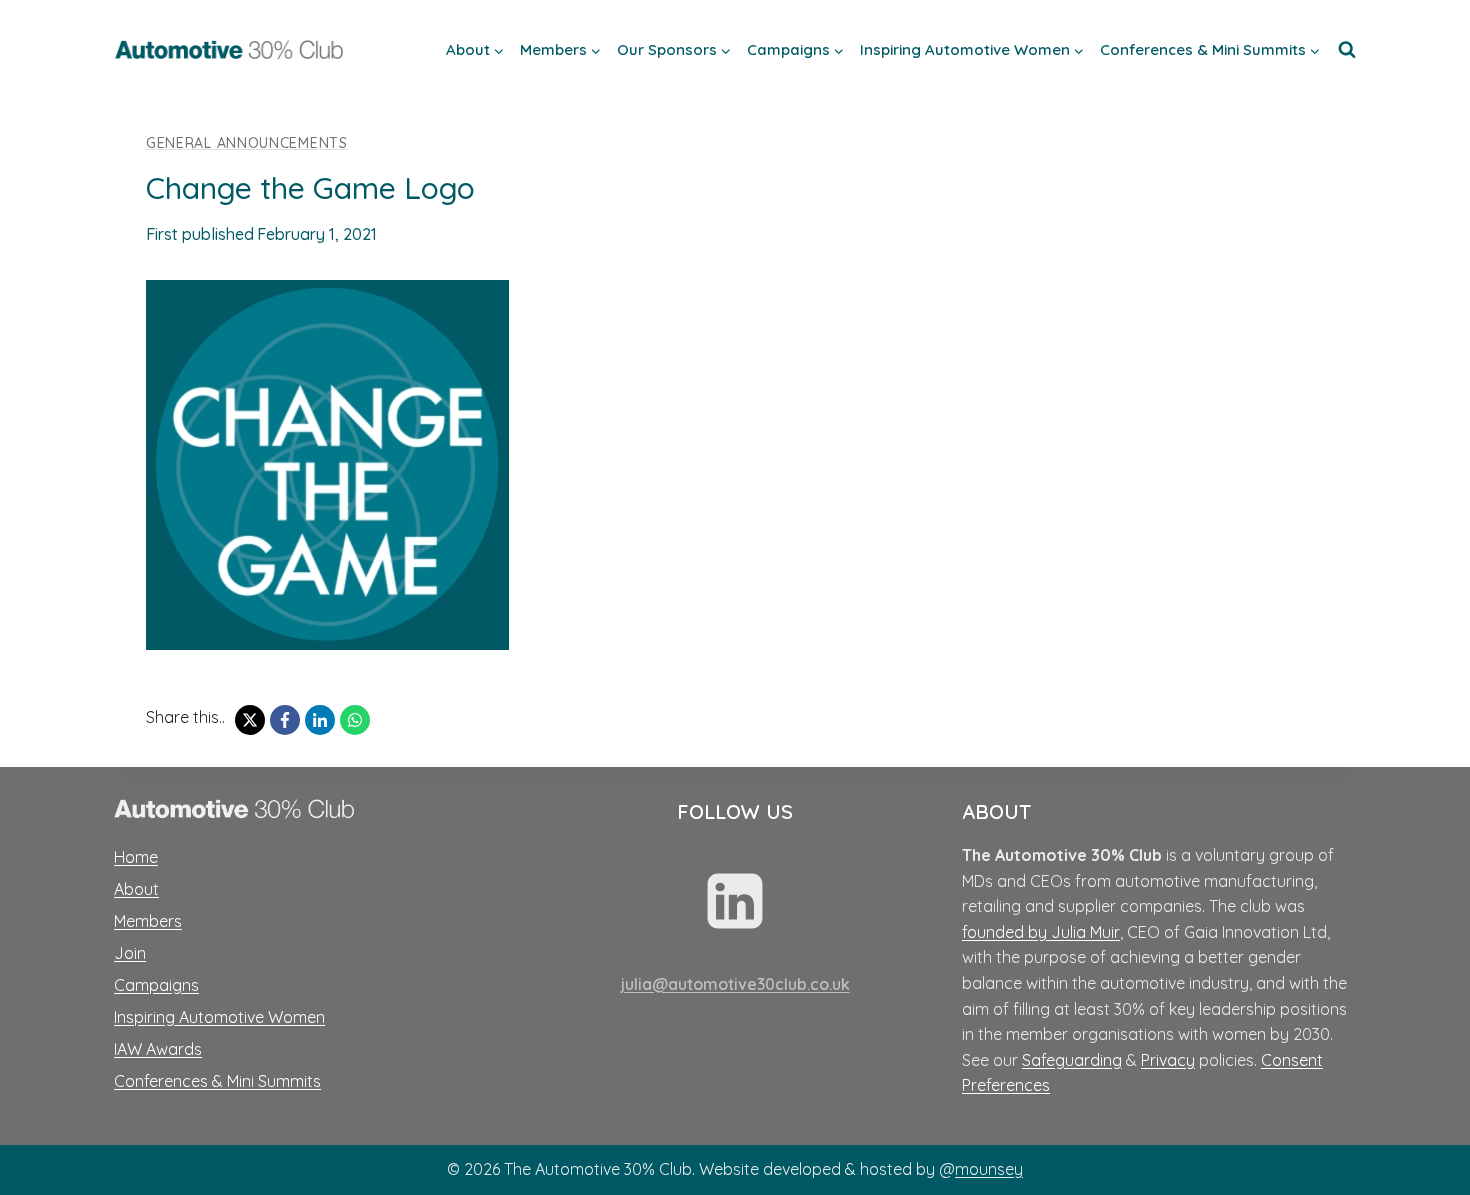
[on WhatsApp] (355, 720)
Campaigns (156, 985)
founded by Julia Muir (1041, 932)
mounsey (989, 1169)
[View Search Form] (1347, 50)
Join (130, 953)
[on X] (250, 720)
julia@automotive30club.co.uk (735, 984)
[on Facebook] (285, 720)
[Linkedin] (735, 901)
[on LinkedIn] (320, 720)
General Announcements (247, 143)
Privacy (1168, 1060)
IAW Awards (158, 1049)
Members (148, 921)
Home (136, 857)
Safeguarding (1072, 1060)
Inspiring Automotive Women (219, 1017)
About (136, 889)
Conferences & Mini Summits (217, 1081)
